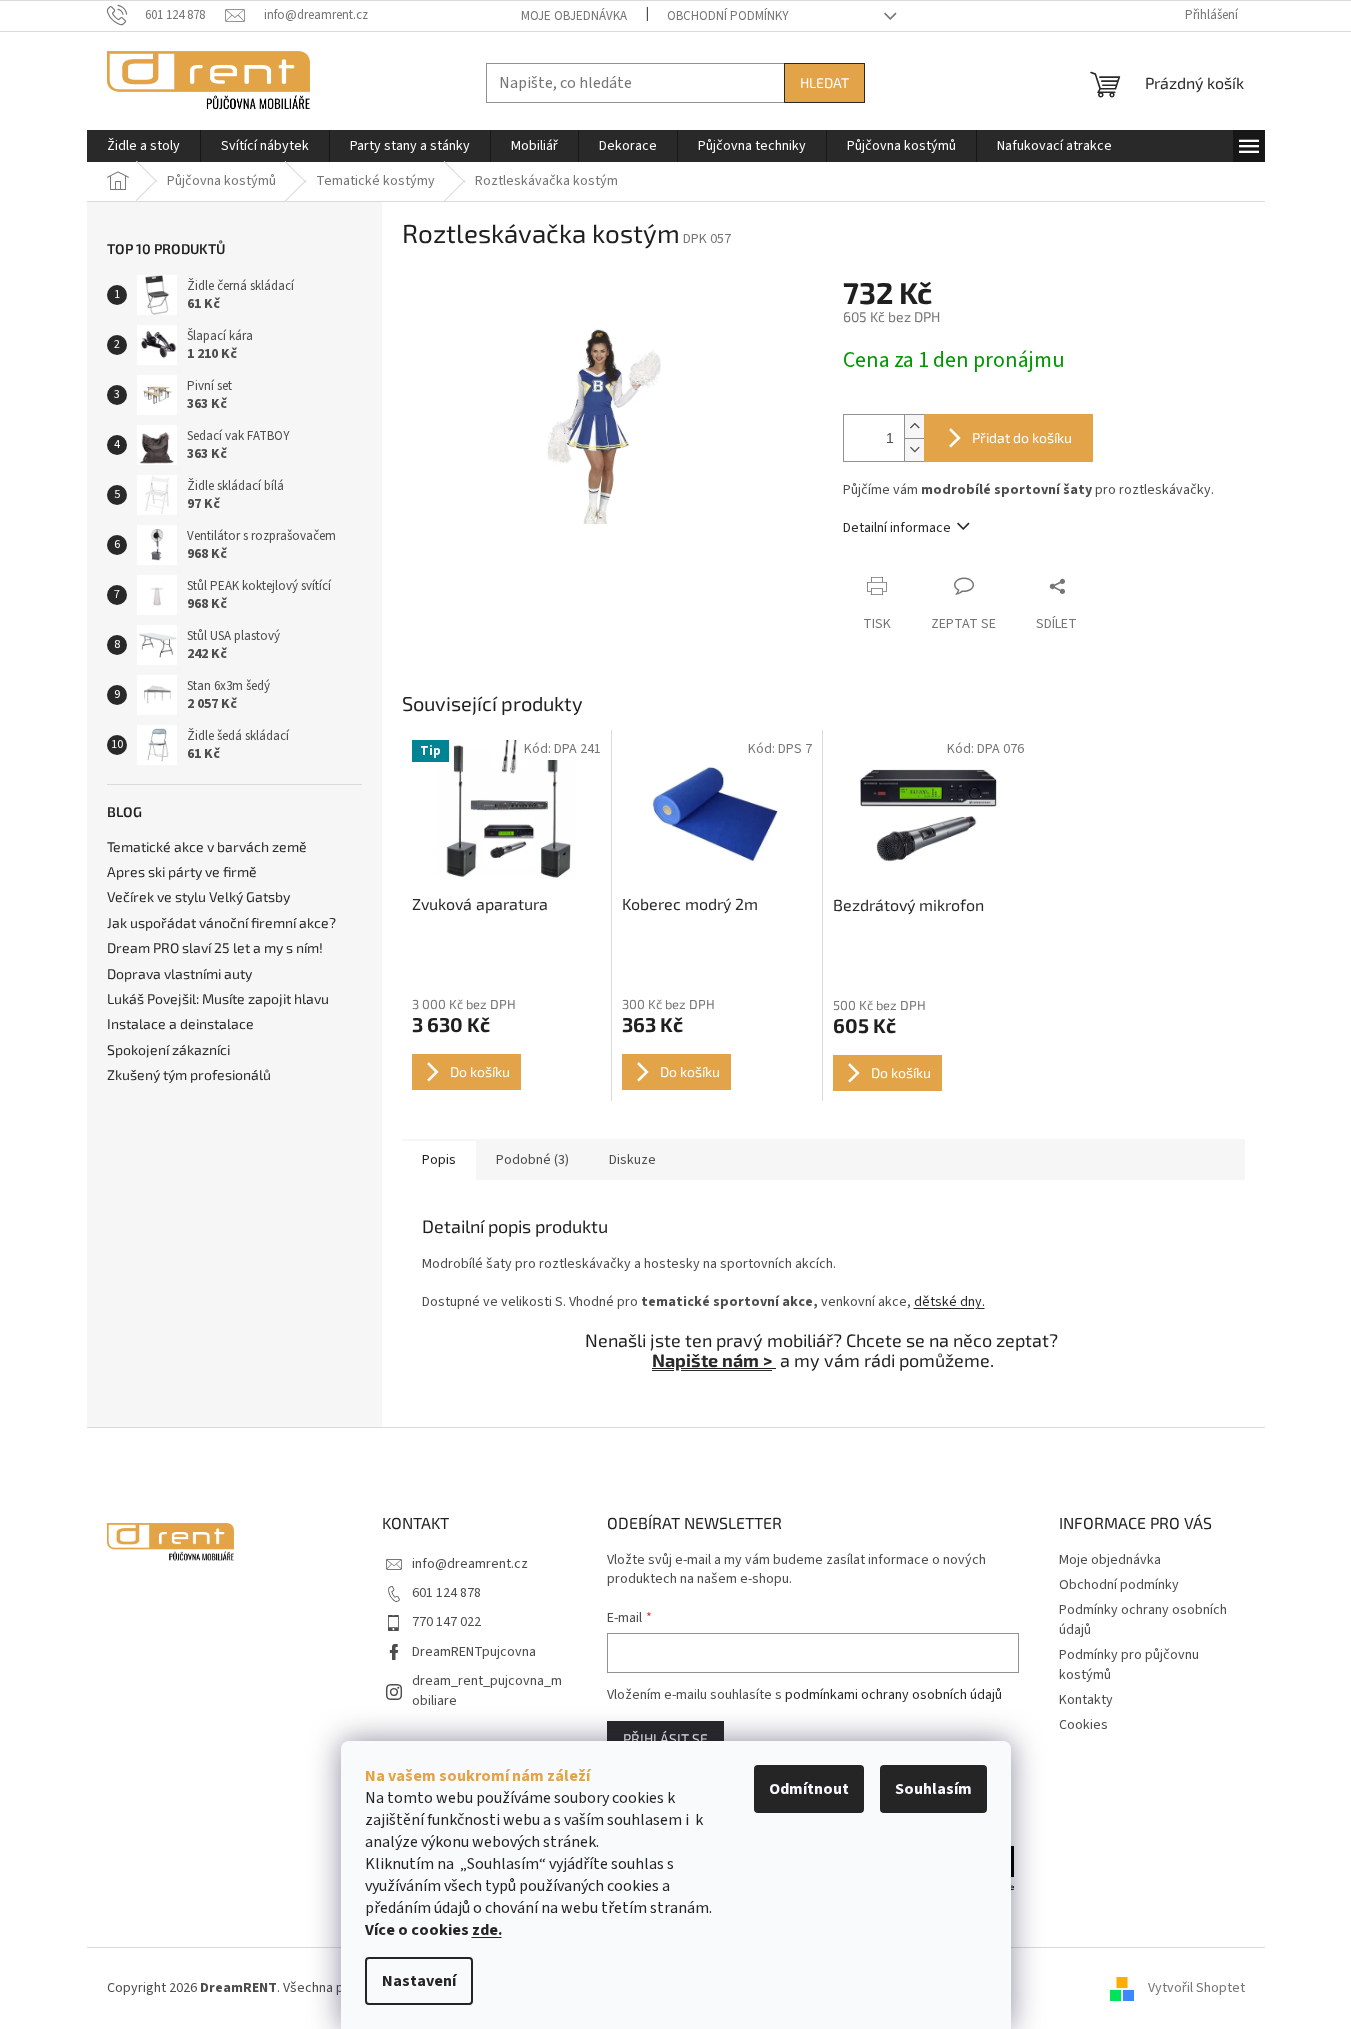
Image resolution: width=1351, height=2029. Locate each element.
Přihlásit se (665, 1738)
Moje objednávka (574, 16)
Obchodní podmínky (728, 16)
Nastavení (419, 1981)
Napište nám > (712, 1360)
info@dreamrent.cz (470, 1564)
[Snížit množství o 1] (914, 449)
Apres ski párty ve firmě (182, 871)
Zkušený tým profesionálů (189, 1074)
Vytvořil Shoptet (1196, 1988)
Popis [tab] (439, 1160)
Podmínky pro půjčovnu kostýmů (1129, 1664)
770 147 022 (446, 1622)
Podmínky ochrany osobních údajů (1143, 1619)
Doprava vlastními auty (179, 973)
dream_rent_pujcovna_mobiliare (487, 1690)
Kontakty (1086, 1700)
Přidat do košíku (1022, 437)
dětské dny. (949, 1302)
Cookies (1083, 1725)
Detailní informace (897, 528)
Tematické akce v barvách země (207, 846)
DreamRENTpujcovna (474, 1652)
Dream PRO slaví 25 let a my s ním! (215, 947)
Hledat (824, 82)
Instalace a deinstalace (180, 1023)
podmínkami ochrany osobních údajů (893, 1695)
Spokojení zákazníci (168, 1049)
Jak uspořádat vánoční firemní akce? (221, 922)
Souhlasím (933, 1789)
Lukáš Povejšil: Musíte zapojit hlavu (218, 998)
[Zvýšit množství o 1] (914, 426)
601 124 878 (446, 1593)
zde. (487, 1930)
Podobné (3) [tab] (532, 1160)
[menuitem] (143, 146)
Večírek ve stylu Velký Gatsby (198, 896)
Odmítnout (809, 1789)
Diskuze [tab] (632, 1160)
